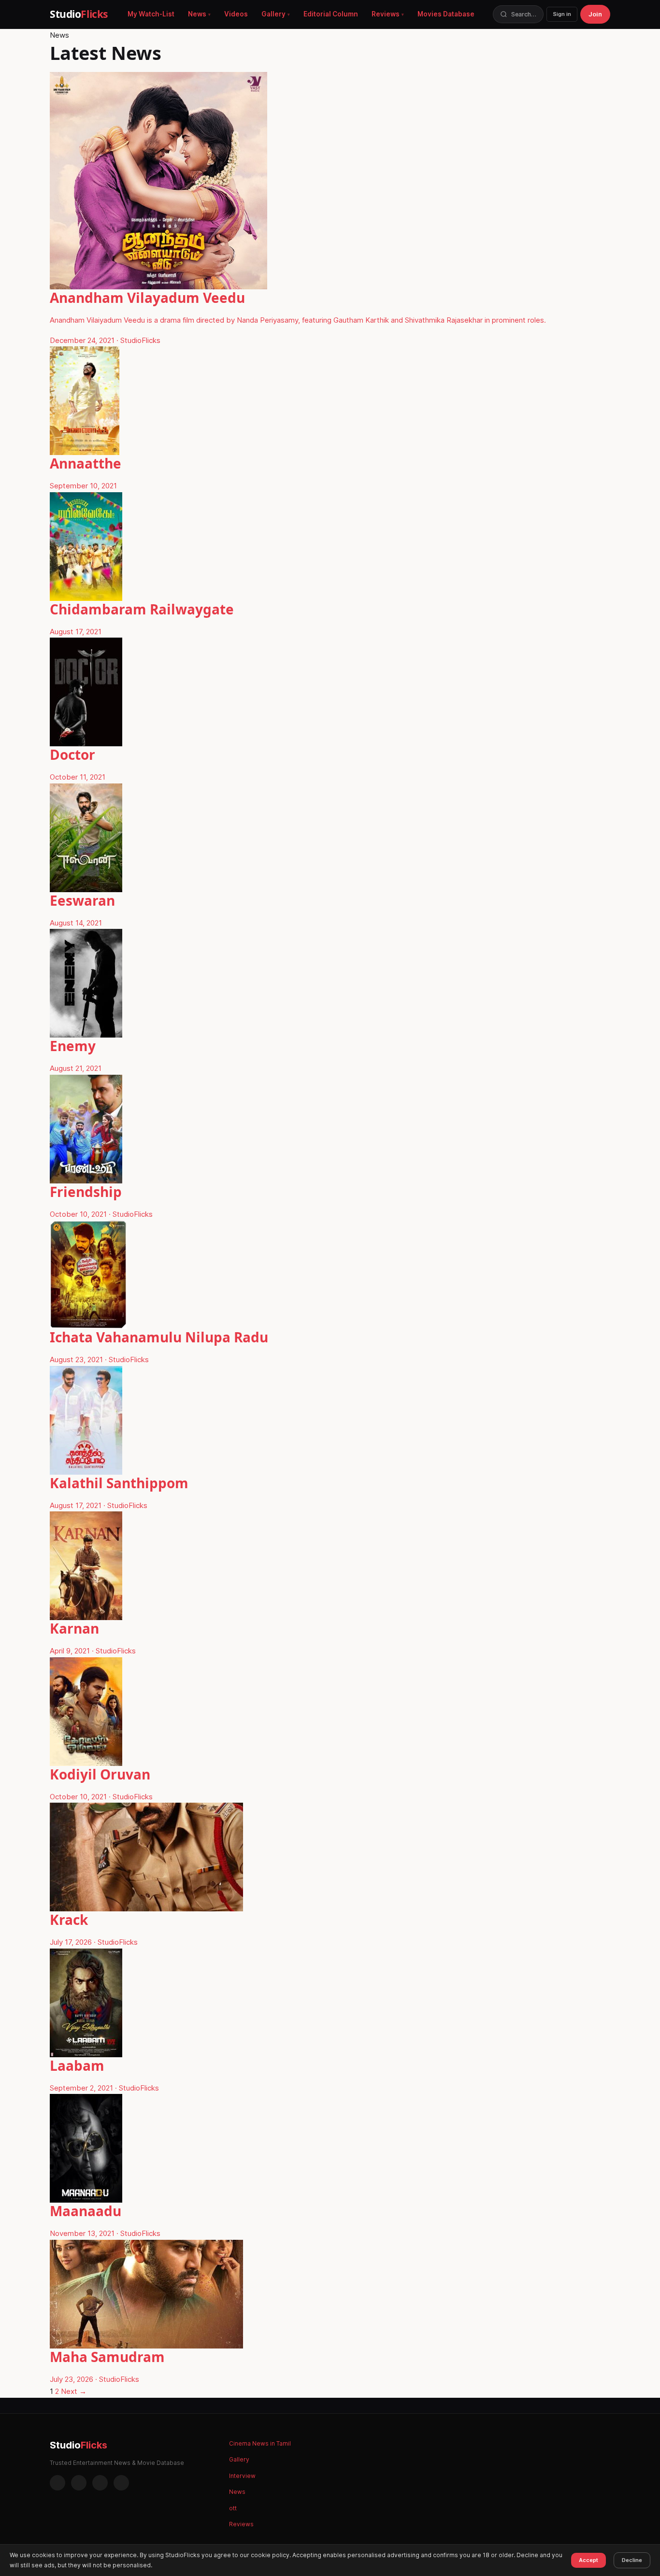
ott (233, 2508)
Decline (632, 2560)
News (197, 14)
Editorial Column (331, 14)
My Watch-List (151, 14)
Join (595, 14)
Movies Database (446, 14)
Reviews (386, 14)
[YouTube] (121, 2483)
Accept (588, 2560)
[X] (100, 2483)
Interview (242, 2476)
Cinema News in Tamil (260, 2443)
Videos (236, 14)
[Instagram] (79, 2483)
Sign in (562, 14)
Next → (74, 2391)
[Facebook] (57, 2483)
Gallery (273, 14)
